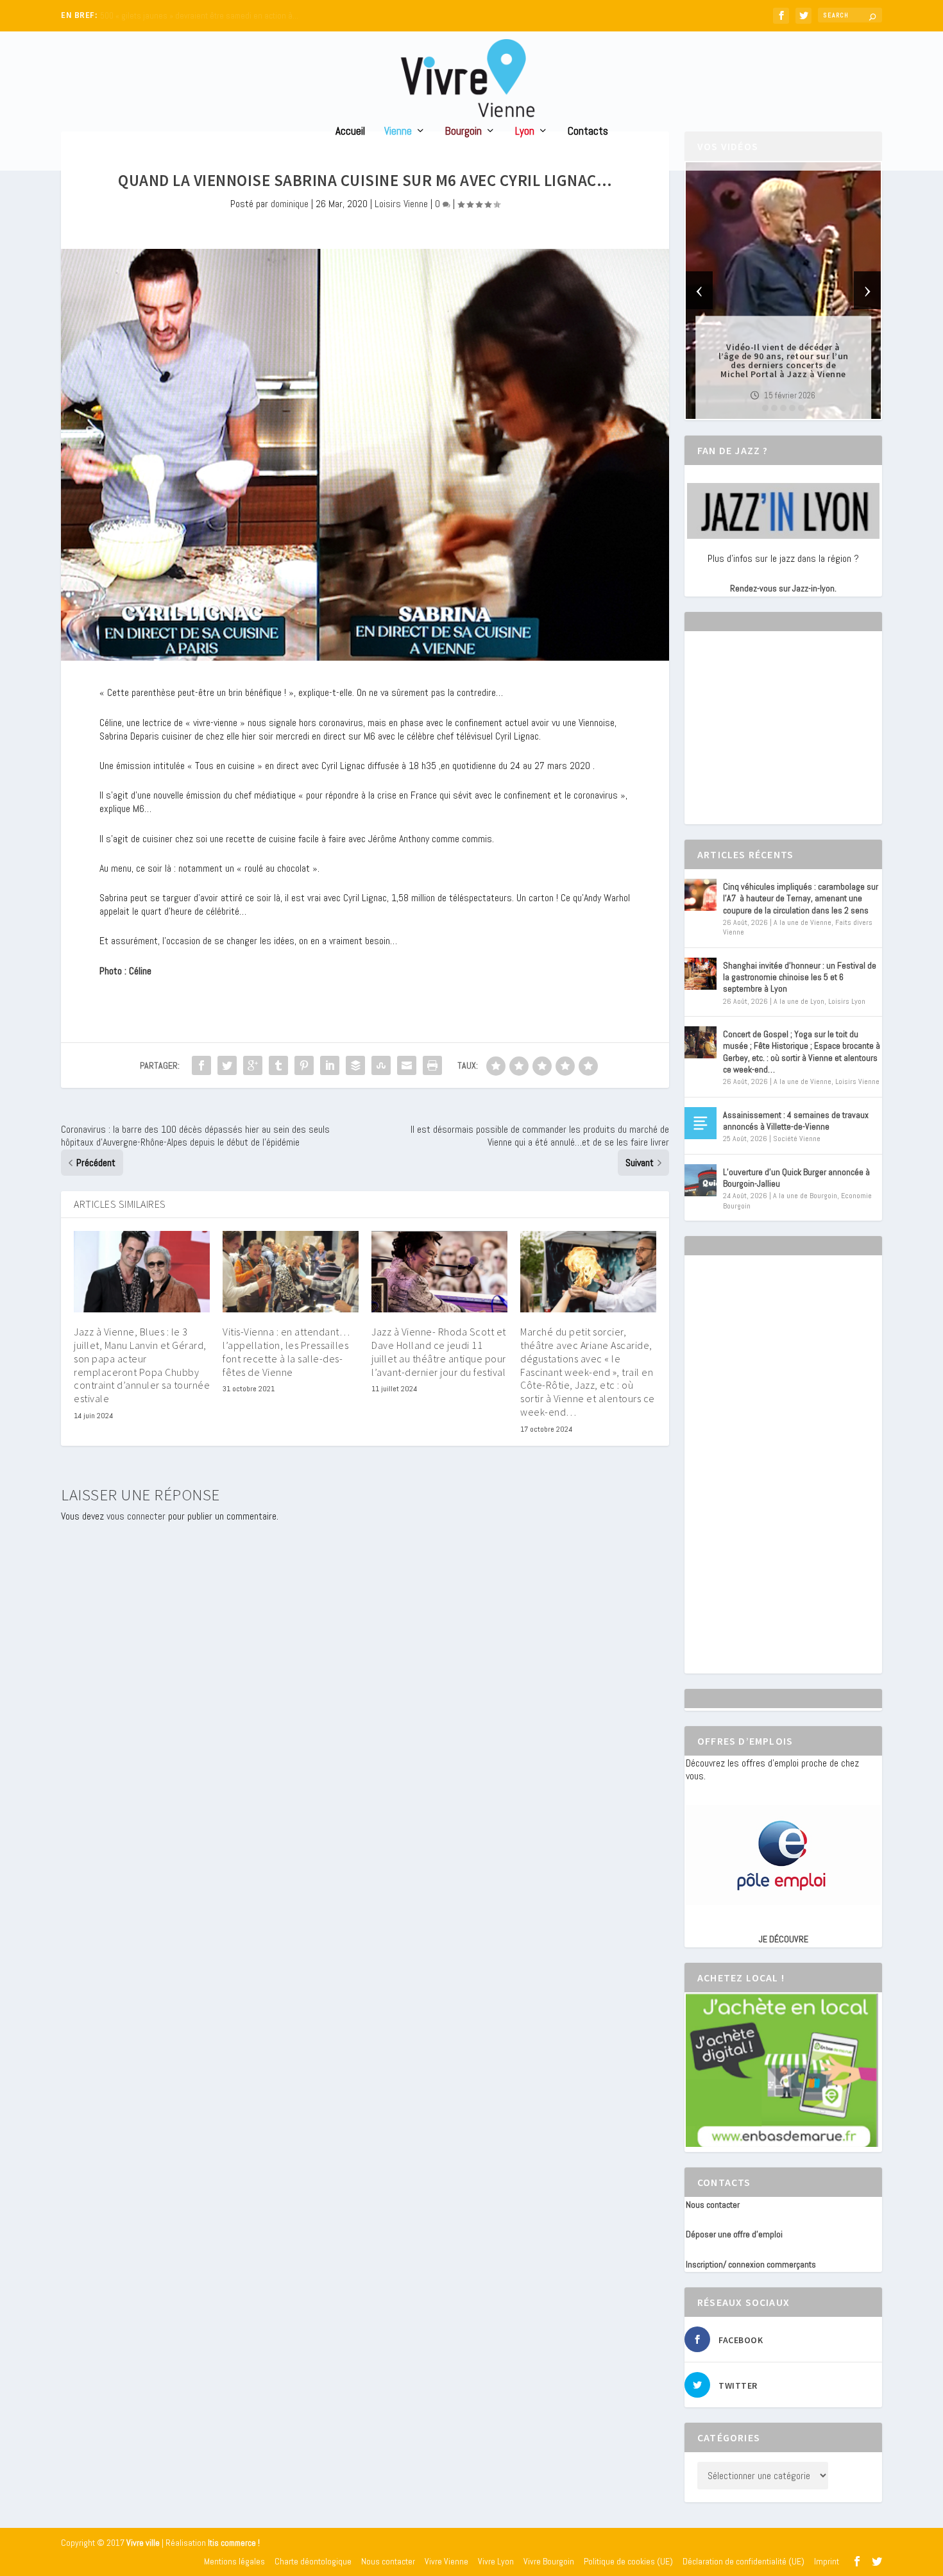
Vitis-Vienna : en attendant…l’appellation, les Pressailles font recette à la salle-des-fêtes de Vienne (286, 1352)
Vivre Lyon (496, 2561)
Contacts (588, 132)
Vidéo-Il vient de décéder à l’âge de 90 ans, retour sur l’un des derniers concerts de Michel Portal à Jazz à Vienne (784, 360)
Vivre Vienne (446, 2561)
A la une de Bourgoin (805, 1196)
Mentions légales (234, 2561)
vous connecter (136, 1516)
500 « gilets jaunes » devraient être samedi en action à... (199, 16)
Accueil (350, 132)
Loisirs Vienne (401, 204)
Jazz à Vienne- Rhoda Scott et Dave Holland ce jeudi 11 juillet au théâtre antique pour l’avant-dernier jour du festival (439, 1352)
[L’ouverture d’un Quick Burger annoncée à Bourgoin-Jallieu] (701, 1180)
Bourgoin (463, 132)
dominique (290, 204)
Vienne (398, 132)
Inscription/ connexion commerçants (751, 2264)
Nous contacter (713, 2205)
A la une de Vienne (803, 922)
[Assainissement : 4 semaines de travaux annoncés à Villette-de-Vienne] (701, 1123)
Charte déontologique (313, 2561)
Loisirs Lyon (847, 1001)
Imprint (827, 2561)
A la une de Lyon (799, 1001)
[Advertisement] (782, 739)
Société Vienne (797, 1139)
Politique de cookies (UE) (628, 2561)
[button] (765, 408)
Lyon (525, 132)
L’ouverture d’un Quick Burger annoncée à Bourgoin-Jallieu (796, 1178)
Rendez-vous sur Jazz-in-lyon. (783, 588)
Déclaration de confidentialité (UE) (743, 2561)
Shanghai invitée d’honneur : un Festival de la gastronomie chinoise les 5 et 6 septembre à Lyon (800, 977)
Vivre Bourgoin (549, 2561)
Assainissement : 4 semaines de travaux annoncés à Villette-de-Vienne (796, 1121)
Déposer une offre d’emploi (734, 2234)
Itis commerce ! (234, 2543)
